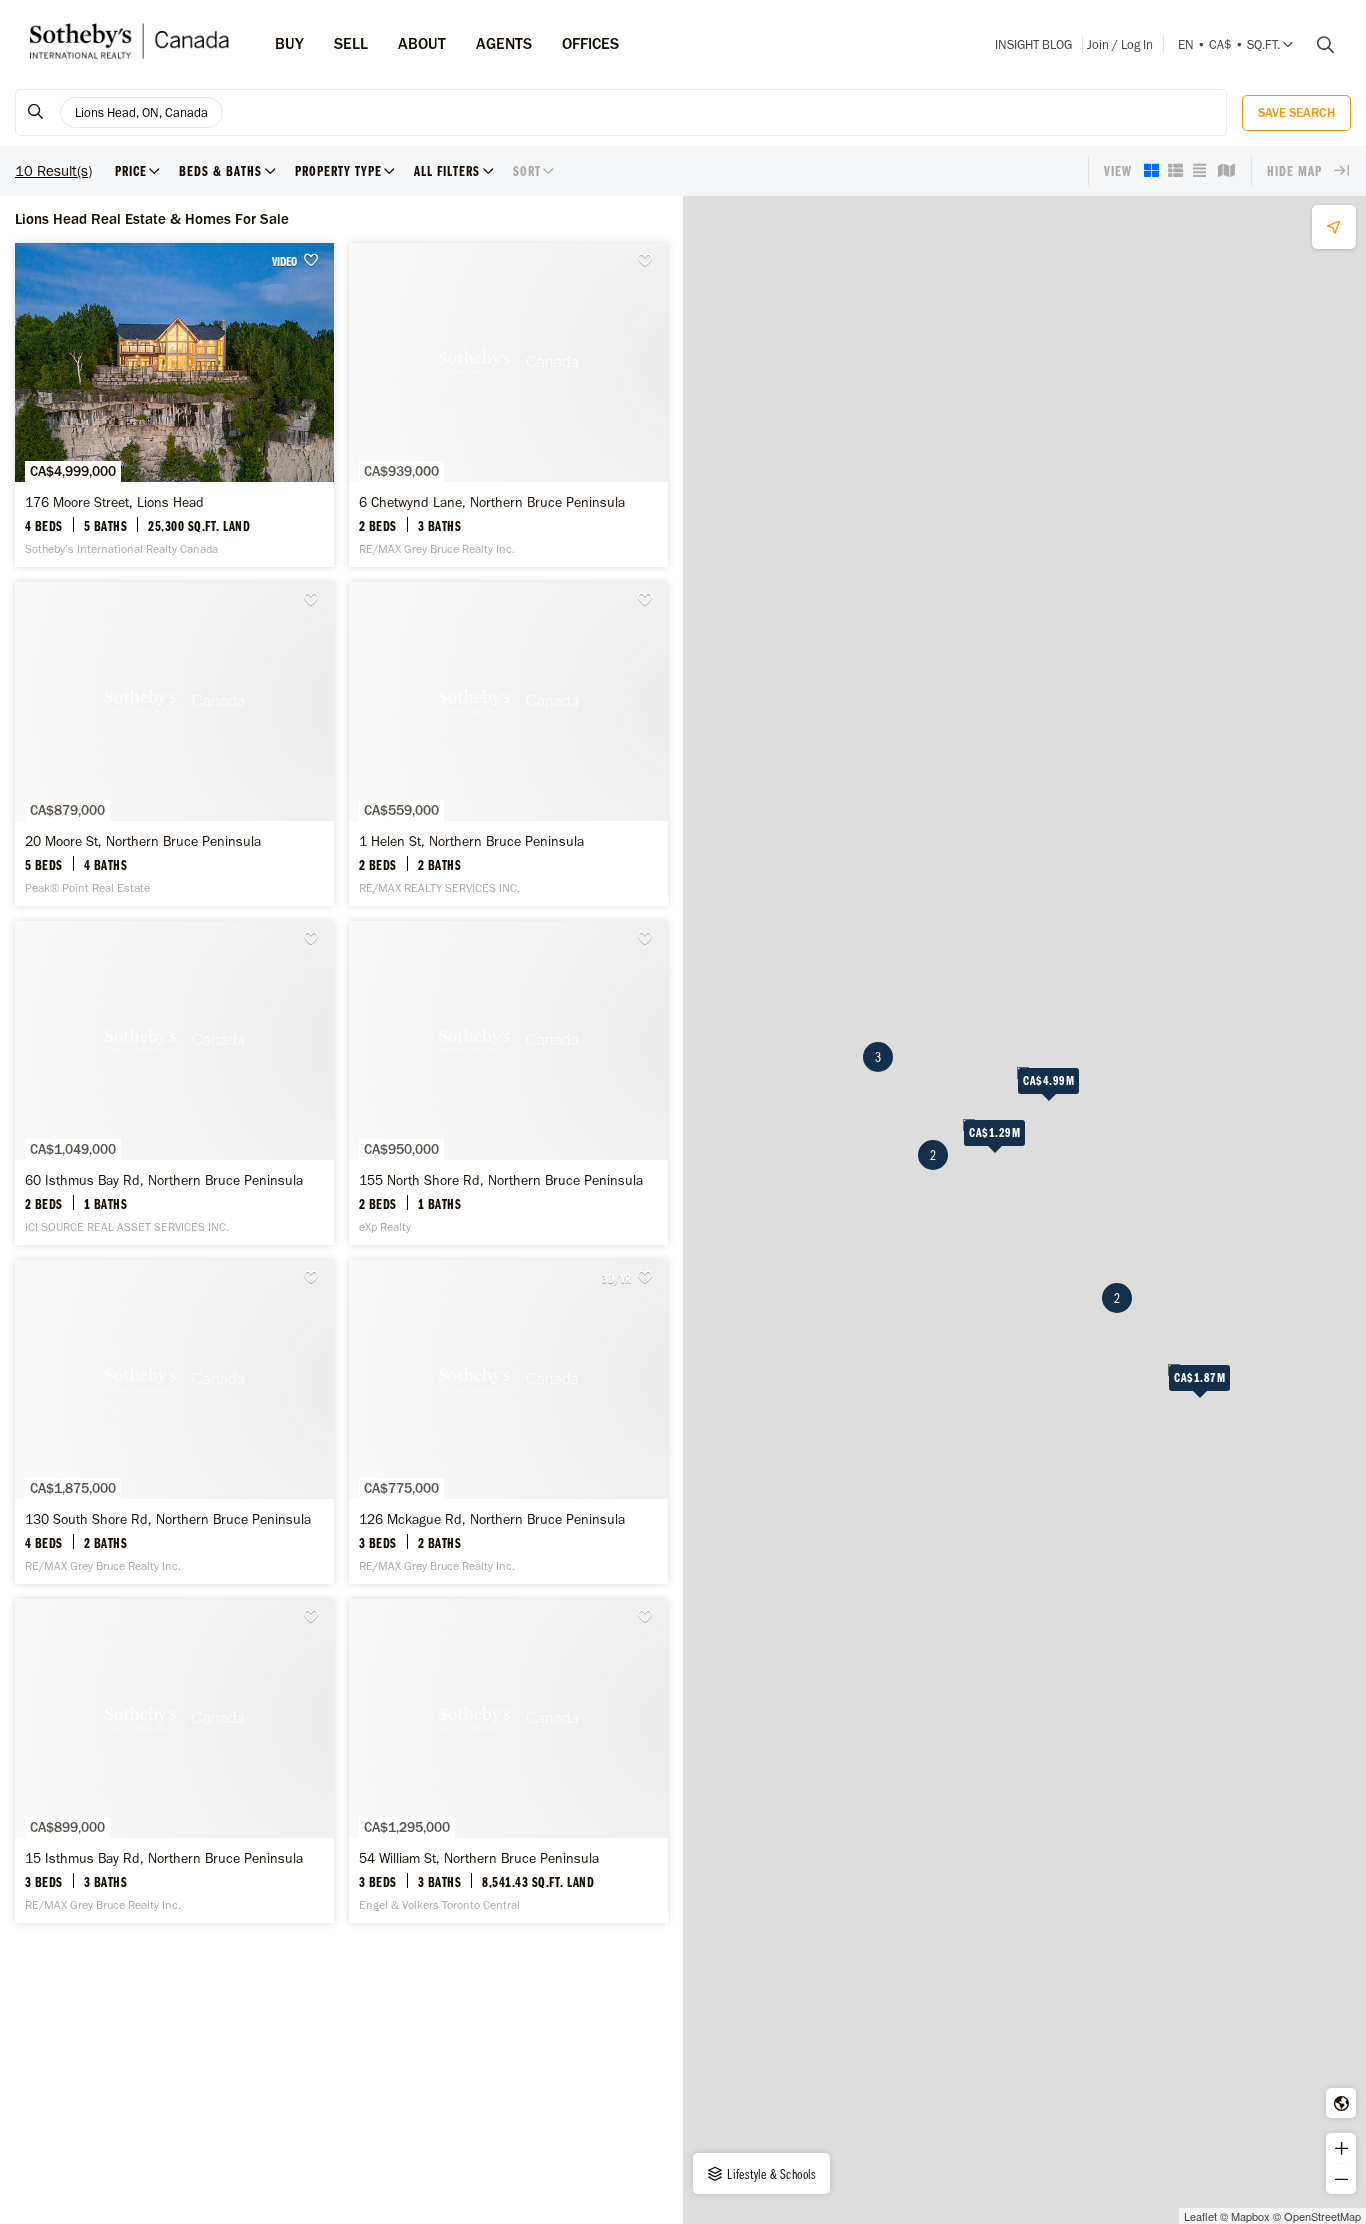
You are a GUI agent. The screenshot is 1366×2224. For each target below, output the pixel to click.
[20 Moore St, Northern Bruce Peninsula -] (174, 744)
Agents (504, 43)
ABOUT (422, 43)
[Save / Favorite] (316, 260)
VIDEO (284, 261)
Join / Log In (1120, 44)
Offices (590, 43)
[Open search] (1318, 45)
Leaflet (1200, 2216)
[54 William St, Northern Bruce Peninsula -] (508, 1761)
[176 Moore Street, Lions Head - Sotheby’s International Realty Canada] (174, 405)
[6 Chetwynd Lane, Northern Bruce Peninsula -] (508, 405)
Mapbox (1250, 2216)
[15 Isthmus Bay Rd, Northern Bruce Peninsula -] (174, 1761)
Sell (351, 43)
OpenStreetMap (1322, 2216)
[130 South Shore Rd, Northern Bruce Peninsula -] (174, 1422)
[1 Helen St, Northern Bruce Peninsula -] (508, 744)
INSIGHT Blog (1033, 44)
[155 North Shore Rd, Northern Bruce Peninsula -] (508, 1083)
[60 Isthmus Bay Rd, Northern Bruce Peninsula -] (174, 1083)
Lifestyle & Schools (770, 2174)
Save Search (1296, 112)
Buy (289, 43)
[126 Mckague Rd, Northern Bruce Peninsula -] (508, 1422)
